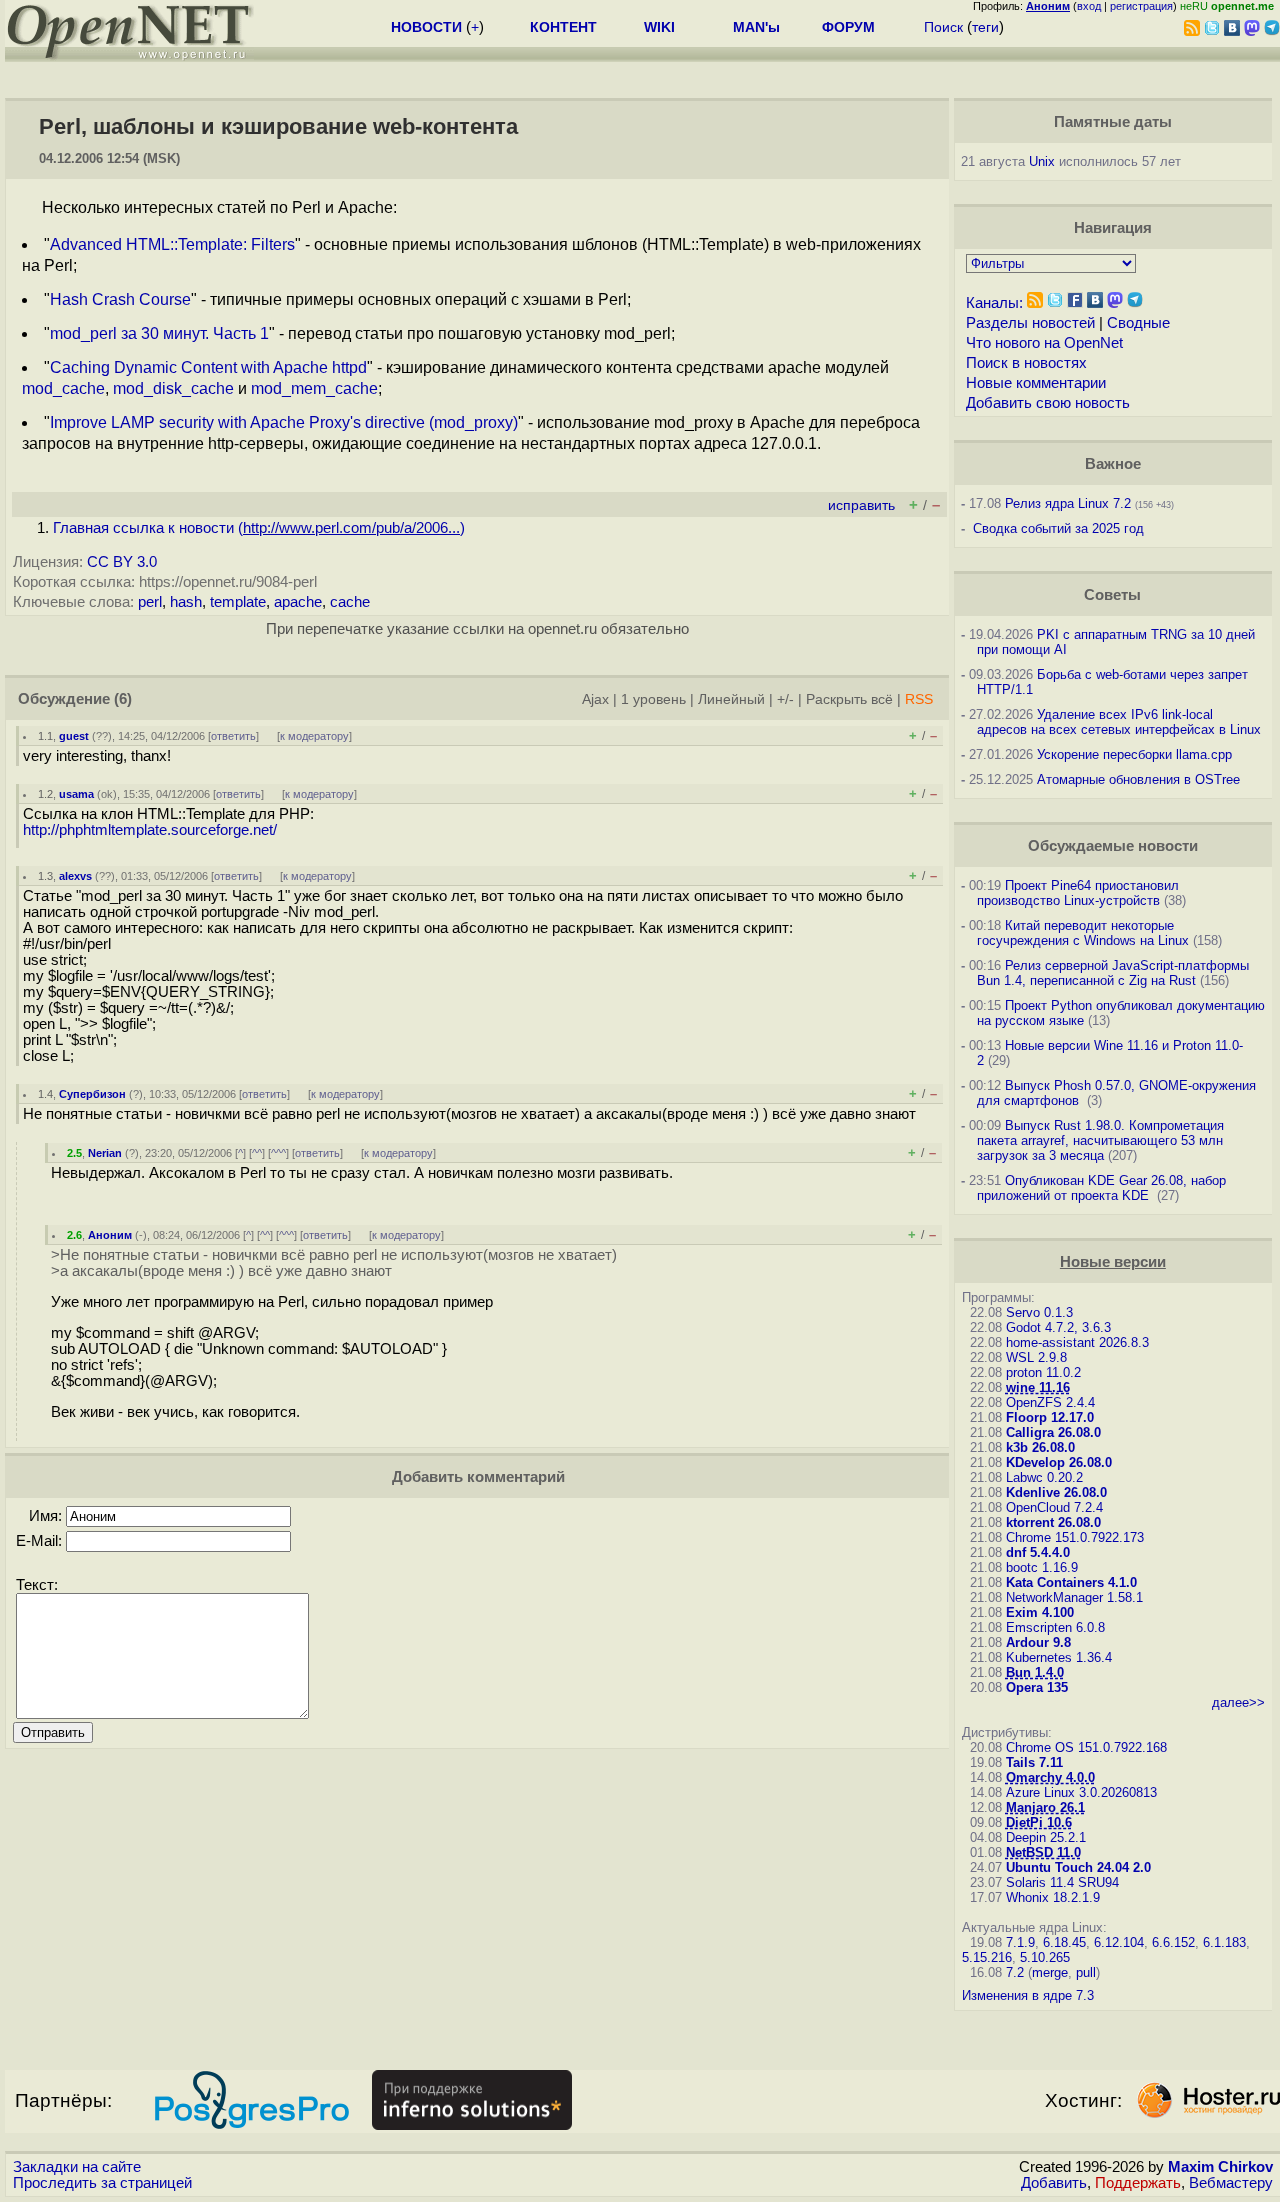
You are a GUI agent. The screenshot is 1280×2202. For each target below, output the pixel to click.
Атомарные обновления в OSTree (1138, 779)
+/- (785, 699)
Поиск (943, 27)
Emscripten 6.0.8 (1055, 1627)
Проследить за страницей (102, 2183)
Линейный (731, 699)
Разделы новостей (1030, 323)
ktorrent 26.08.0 (1053, 1522)
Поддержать (1138, 2183)
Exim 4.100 (1040, 1612)
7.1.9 (1020, 1942)
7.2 (1015, 1972)
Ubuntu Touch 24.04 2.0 (1078, 1867)
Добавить (1054, 2183)
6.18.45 (1064, 1942)
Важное (1113, 464)
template (238, 602)
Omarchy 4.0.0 (1050, 1777)
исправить (861, 505)
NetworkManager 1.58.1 (1074, 1597)
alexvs (75, 876)
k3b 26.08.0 (1040, 1447)
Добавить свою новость (1048, 403)
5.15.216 (987, 1957)
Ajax (595, 699)
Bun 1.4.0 (1035, 1672)
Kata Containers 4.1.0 (1071, 1582)
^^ (257, 1153)
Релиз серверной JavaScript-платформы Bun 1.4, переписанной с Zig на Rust (1113, 973)
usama (76, 794)
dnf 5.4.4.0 (1038, 1552)
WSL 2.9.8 (1036, 1357)
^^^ (278, 1153)
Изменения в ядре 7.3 (1028, 1995)
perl (150, 602)
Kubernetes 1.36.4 (1059, 1657)
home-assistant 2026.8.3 (1077, 1342)
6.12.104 (1119, 1942)
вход (1089, 6)
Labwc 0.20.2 (1044, 1477)
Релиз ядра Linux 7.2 (1068, 503)
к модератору (314, 736)
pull (1086, 1972)
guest (74, 736)
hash (186, 602)
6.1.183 (1224, 1942)
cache (350, 602)
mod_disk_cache (173, 388)
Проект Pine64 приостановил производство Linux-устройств (1078, 893)
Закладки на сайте (77, 2167)
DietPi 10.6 (1039, 1822)
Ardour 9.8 (1038, 1642)
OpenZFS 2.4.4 (1050, 1402)
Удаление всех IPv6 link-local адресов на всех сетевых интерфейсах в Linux (1119, 722)
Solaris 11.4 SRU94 (1062, 1882)
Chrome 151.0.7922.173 (1075, 1537)
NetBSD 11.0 (1043, 1852)
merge (1050, 1972)
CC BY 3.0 (122, 562)
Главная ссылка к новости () (259, 528)
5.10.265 (1045, 1957)
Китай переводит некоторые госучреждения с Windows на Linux (1083, 933)
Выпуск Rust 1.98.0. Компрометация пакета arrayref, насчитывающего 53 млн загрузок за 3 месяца (1100, 1140)
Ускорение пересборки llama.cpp (1134, 754)
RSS (919, 699)
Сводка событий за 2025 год (1058, 528)
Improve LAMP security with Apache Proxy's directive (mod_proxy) (284, 422)
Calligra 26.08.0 (1053, 1432)
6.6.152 (1173, 1942)
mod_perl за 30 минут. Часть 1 (159, 333)
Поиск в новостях (1026, 363)
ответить (233, 736)
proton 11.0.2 (1043, 1372)
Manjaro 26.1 (1045, 1807)
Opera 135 (1037, 1687)
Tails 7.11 (1034, 1762)
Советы (1112, 595)
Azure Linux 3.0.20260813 (1081, 1792)
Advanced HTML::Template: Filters (172, 244)
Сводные (1138, 323)
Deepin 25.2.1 (1046, 1837)
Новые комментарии (1036, 383)
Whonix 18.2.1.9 (1053, 1897)
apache (298, 602)
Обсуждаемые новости (1113, 846)
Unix (1042, 161)
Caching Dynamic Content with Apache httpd (208, 367)
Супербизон (92, 1094)
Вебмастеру (1231, 2183)
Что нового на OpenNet (1044, 343)
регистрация (1141, 6)
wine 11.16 (1038, 1387)
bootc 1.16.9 (1042, 1567)
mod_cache (63, 388)
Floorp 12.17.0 (1050, 1417)
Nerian (105, 1153)
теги (985, 27)
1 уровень (653, 699)
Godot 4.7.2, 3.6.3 (1058, 1327)
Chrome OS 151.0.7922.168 (1086, 1747)
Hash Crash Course (120, 299)
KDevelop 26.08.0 (1059, 1462)
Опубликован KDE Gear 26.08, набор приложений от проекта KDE (1101, 1188)
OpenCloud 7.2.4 (1054, 1507)
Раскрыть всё (849, 699)
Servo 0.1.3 (1039, 1312)
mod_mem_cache (314, 388)
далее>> (1238, 1702)
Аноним (110, 1235)
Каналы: (994, 303)
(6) (123, 699)
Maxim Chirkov (1220, 2167)
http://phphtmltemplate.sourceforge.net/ (150, 830)
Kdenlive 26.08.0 (1056, 1492)
